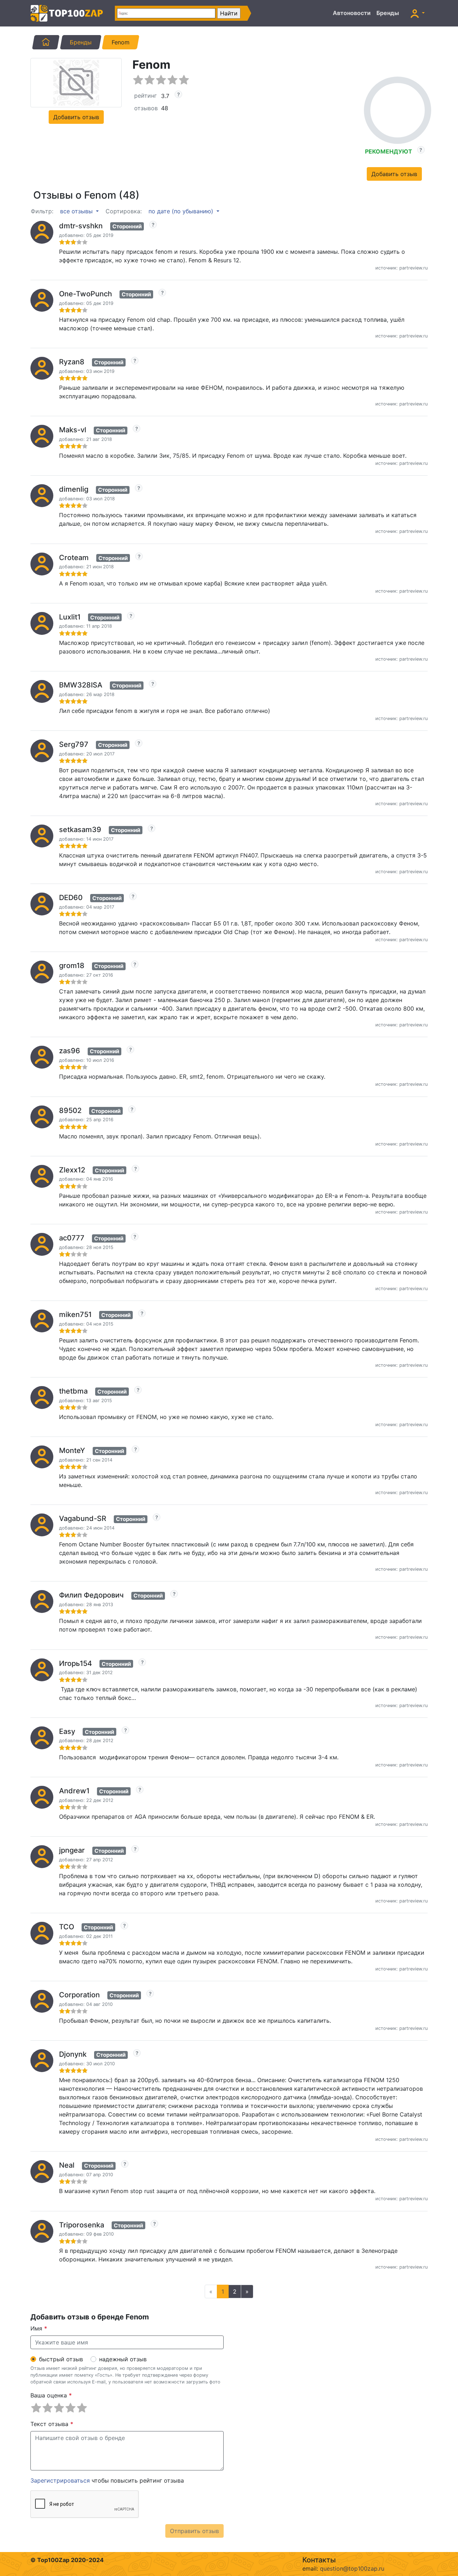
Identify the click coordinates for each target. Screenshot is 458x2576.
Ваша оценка (51, 2395)
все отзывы (77, 211)
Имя (39, 2328)
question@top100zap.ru (352, 2568)
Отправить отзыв (194, 2531)
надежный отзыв (123, 2359)
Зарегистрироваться (60, 2480)
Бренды (388, 13)
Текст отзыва (52, 2424)
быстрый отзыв (61, 2359)
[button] (418, 13)
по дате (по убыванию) (182, 211)
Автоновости (352, 13)
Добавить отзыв (76, 117)
